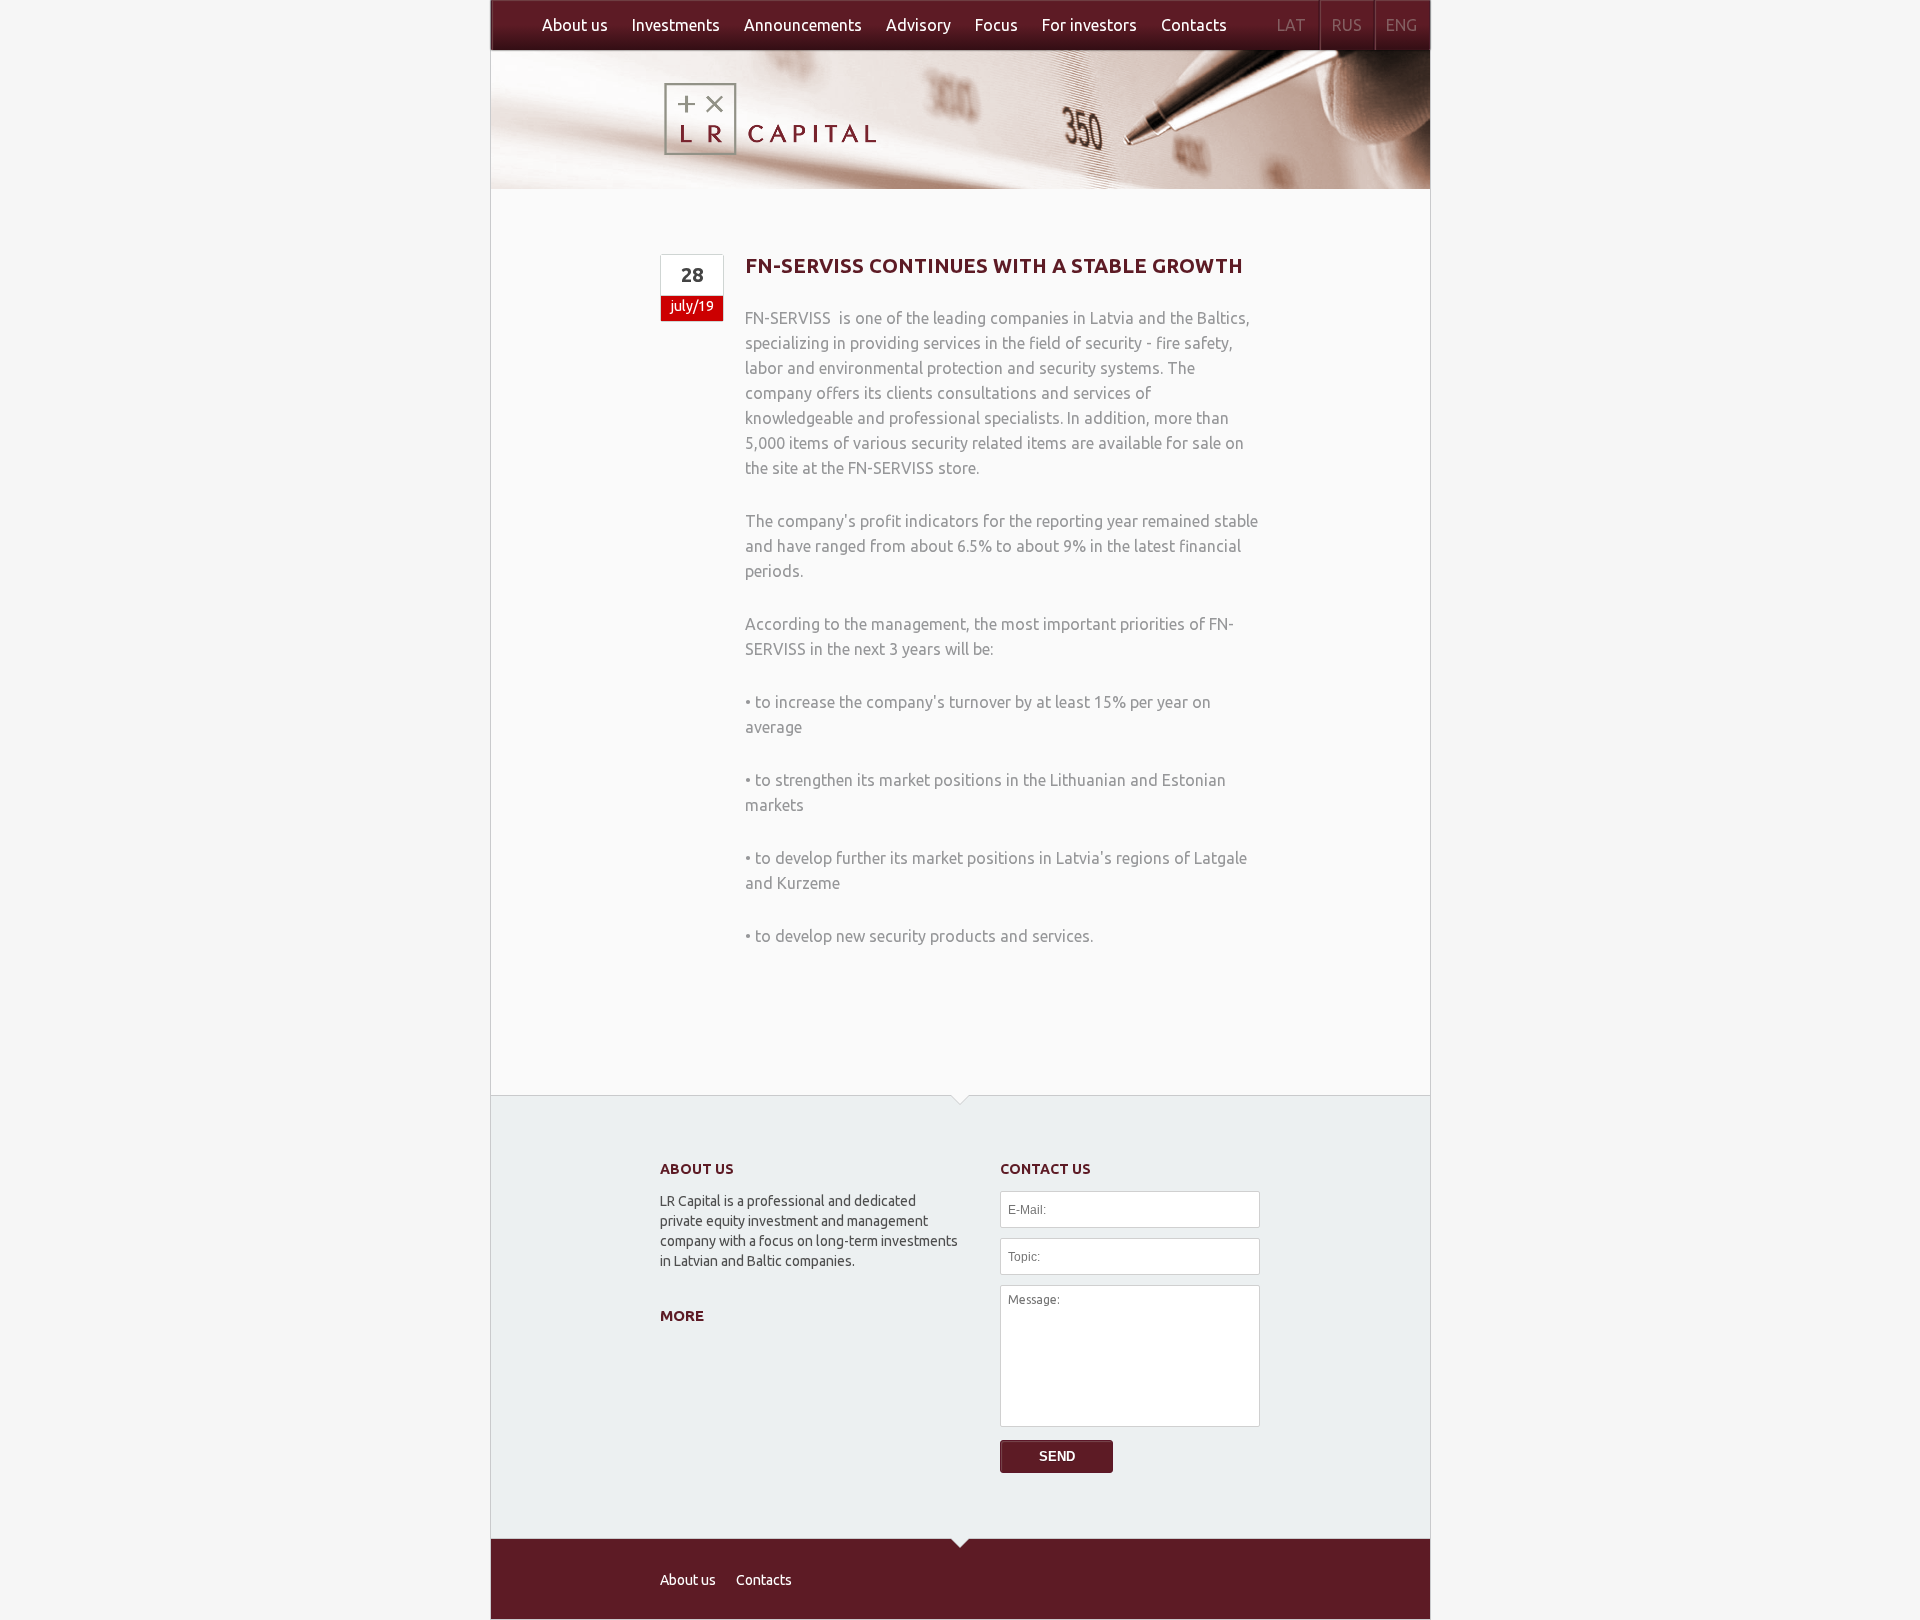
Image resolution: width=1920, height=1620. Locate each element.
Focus (996, 25)
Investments (676, 25)
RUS (1347, 25)
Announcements (803, 25)
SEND (1057, 1456)
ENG (1401, 25)
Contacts (1194, 25)
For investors (1089, 25)
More (682, 1315)
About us (575, 25)
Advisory (918, 25)
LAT (1291, 25)
